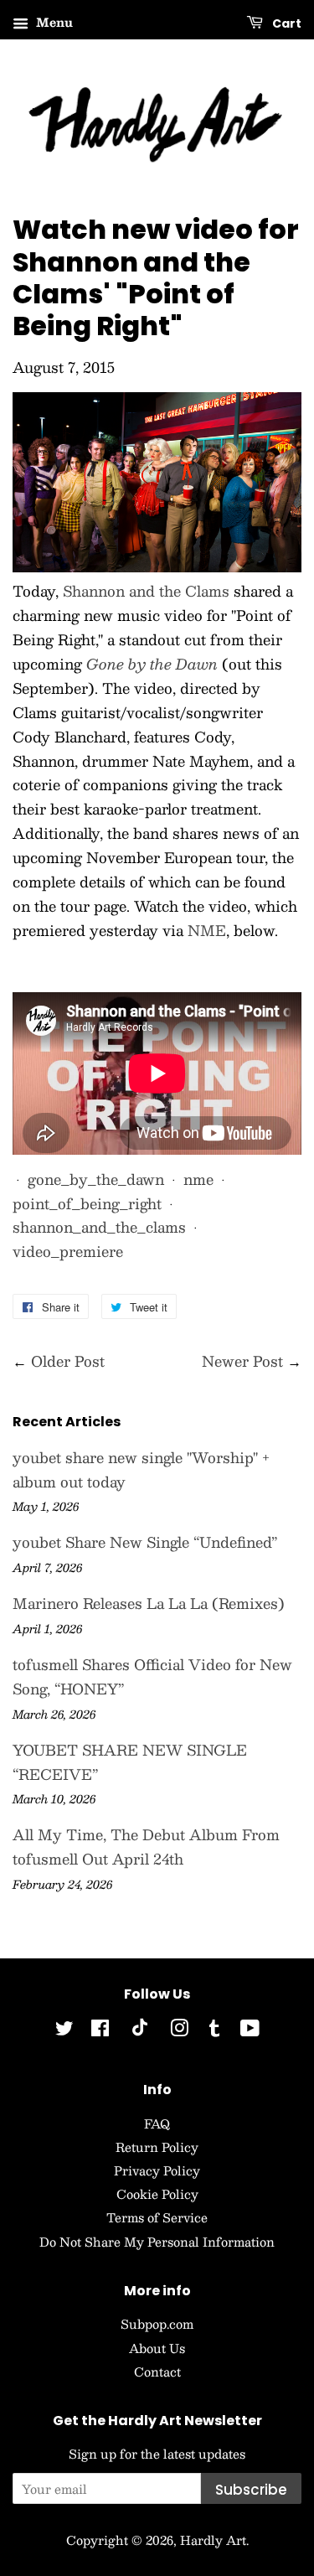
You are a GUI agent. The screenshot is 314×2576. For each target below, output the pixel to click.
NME (207, 930)
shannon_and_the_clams (99, 1227)
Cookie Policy (157, 2194)
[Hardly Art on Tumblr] (214, 2030)
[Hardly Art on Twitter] (64, 2030)
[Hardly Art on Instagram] (179, 2030)
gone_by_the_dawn (96, 1179)
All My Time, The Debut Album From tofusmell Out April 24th (146, 1847)
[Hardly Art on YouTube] (250, 2030)
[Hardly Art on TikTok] (140, 2031)
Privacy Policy (157, 2170)
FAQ (157, 2123)
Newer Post (242, 1361)
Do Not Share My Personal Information (157, 2242)
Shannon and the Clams (146, 591)
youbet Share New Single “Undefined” (145, 1542)
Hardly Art (213, 2540)
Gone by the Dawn (152, 664)
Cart (286, 23)
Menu (53, 22)
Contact (157, 2372)
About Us (157, 2348)
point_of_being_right (87, 1203)
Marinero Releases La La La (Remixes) (149, 1603)
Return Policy (157, 2147)
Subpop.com (157, 2324)
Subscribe (251, 2490)
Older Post (68, 1361)
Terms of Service (157, 2217)
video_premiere (68, 1251)
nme (198, 1179)
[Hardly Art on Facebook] (100, 2030)
